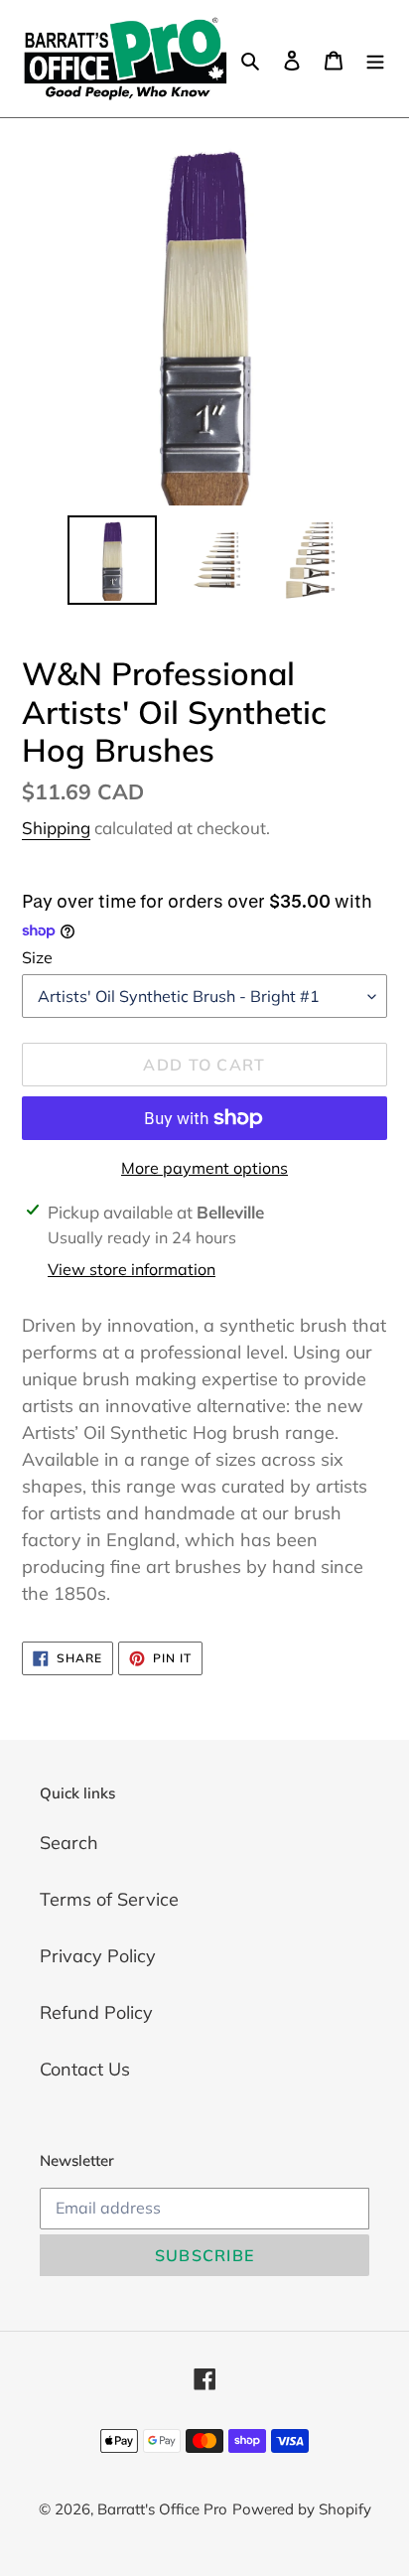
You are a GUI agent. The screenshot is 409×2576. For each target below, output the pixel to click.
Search (69, 1843)
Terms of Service (109, 1899)
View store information (132, 1269)
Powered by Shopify (302, 2509)
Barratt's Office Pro (162, 2509)
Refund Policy (96, 2012)
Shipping (56, 828)
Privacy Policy (98, 1956)
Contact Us (85, 2069)
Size (37, 957)
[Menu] (375, 58)
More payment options (204, 1168)
